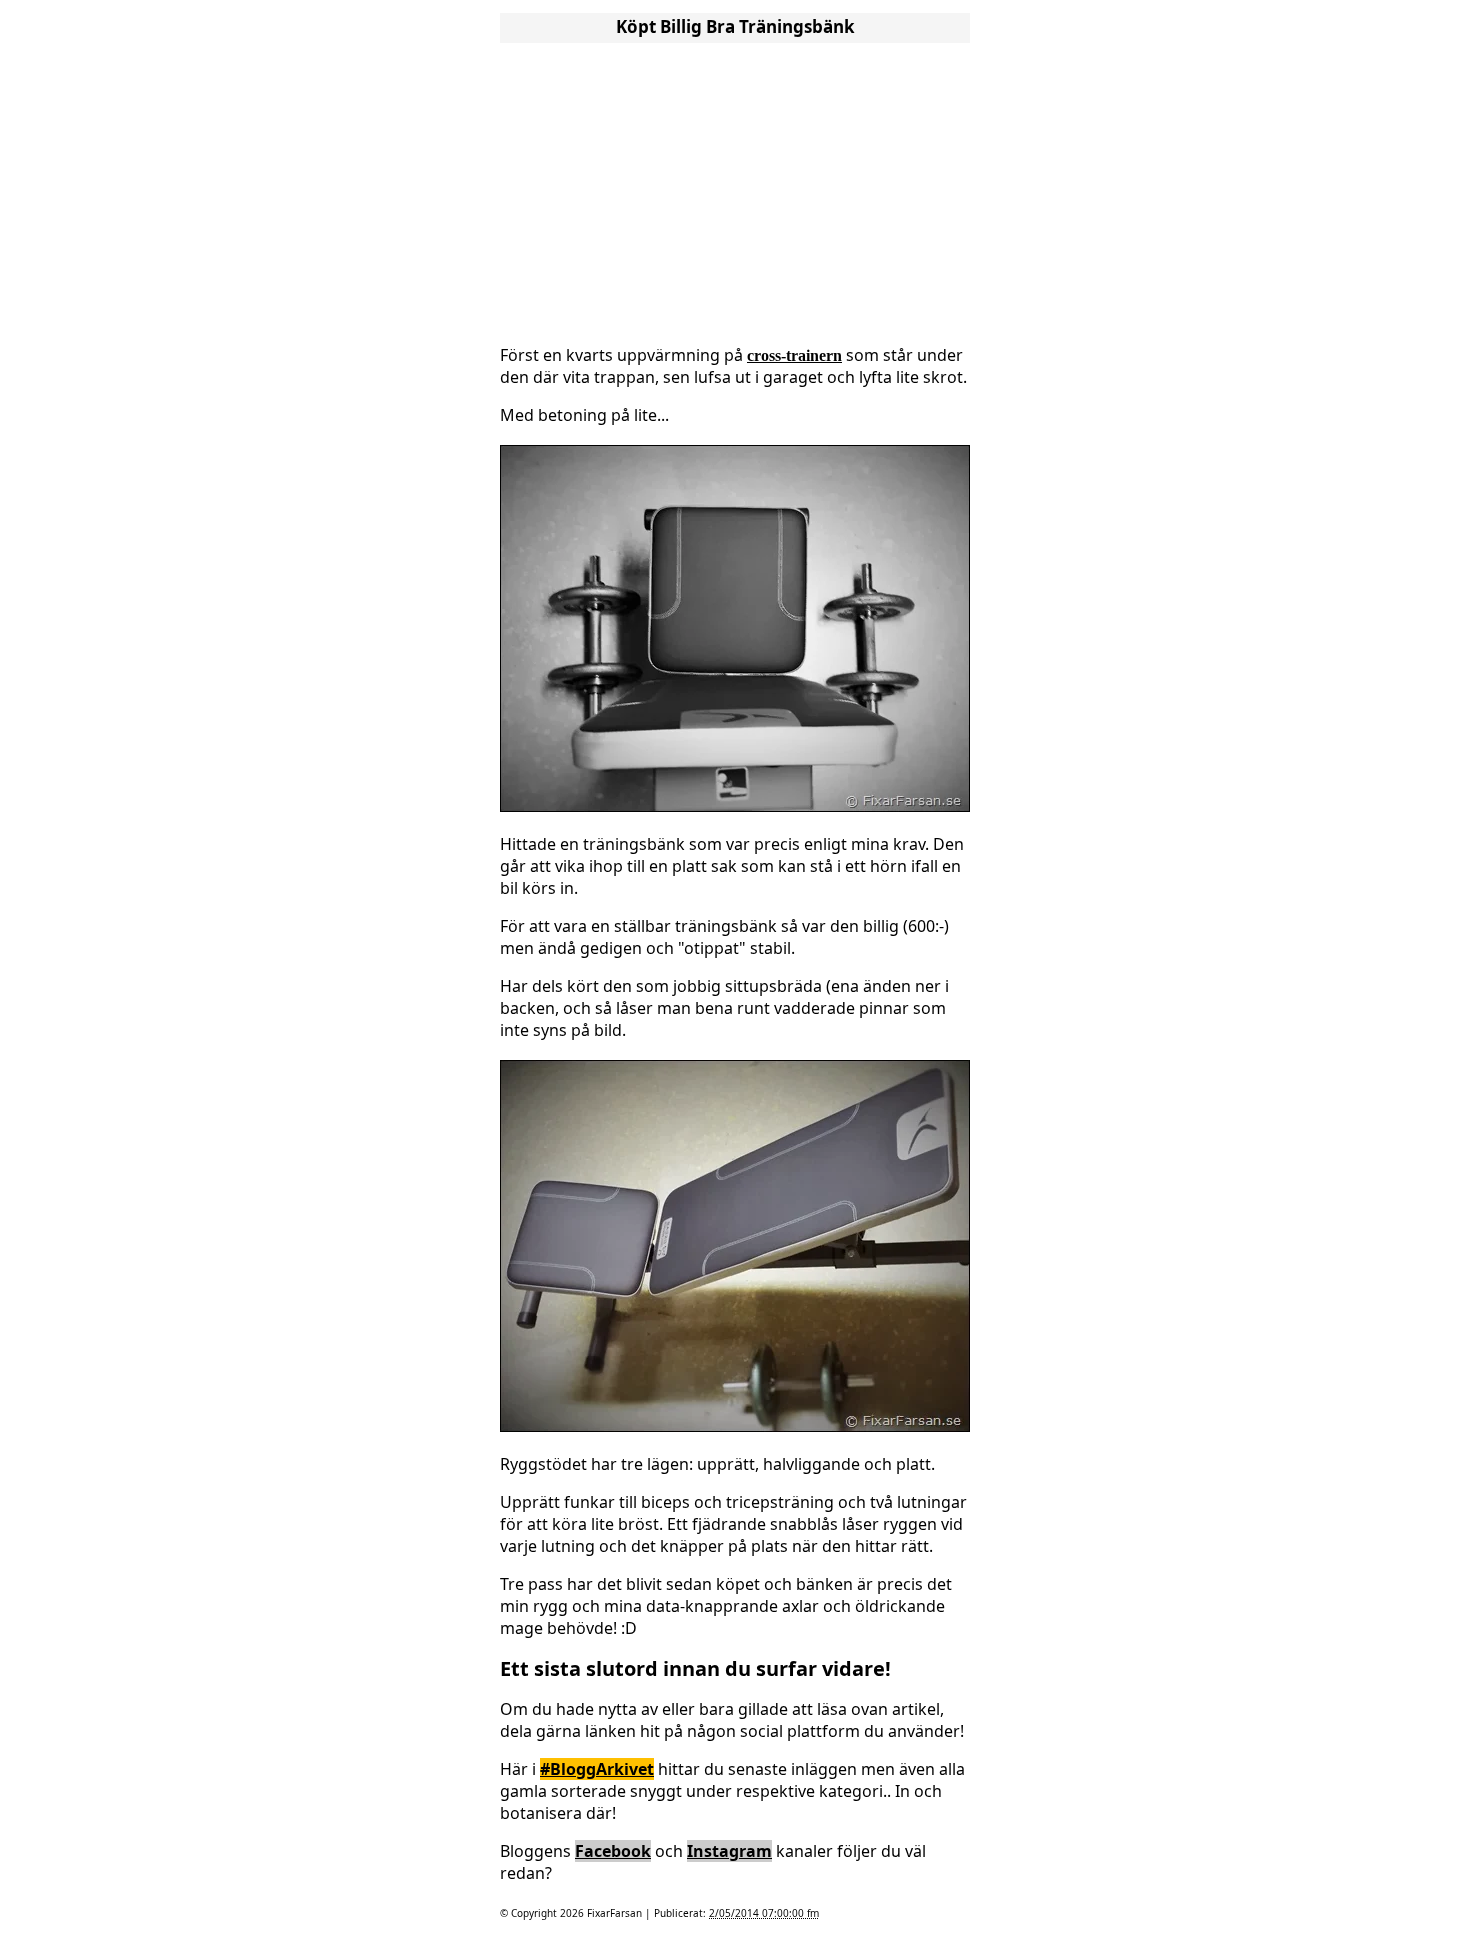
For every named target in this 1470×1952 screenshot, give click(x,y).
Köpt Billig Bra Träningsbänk (735, 26)
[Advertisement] (735, 188)
